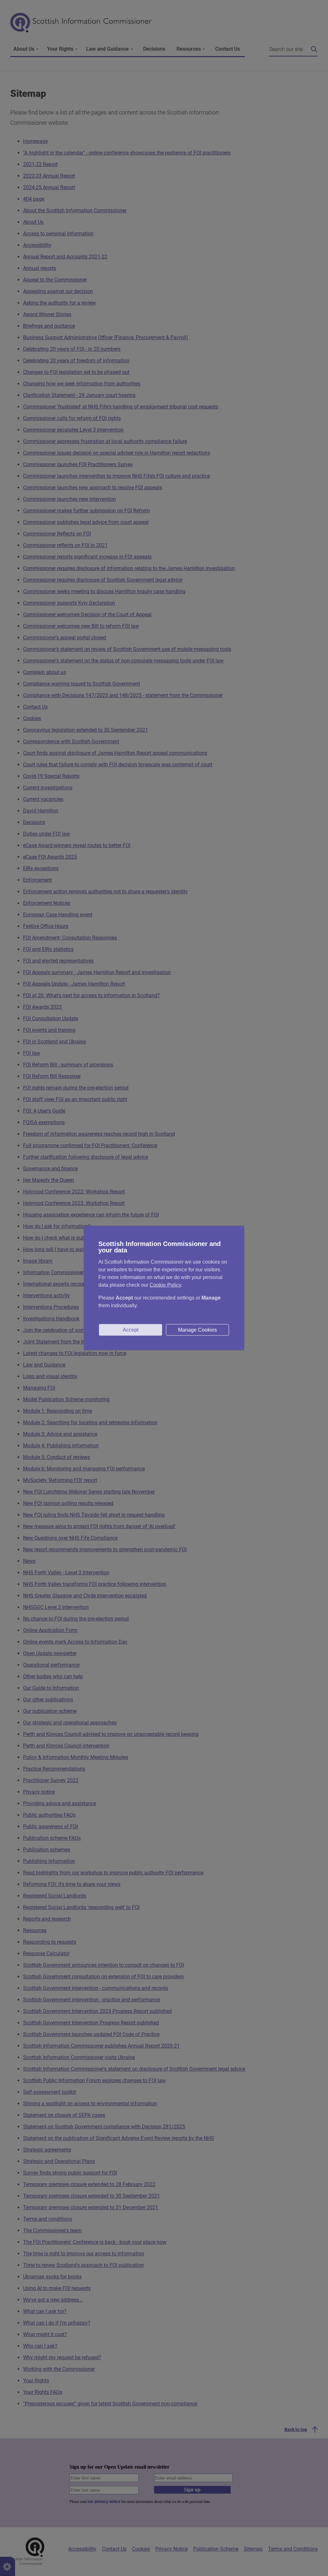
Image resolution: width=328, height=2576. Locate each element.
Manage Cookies (197, 1330)
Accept (131, 1330)
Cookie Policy (165, 1285)
